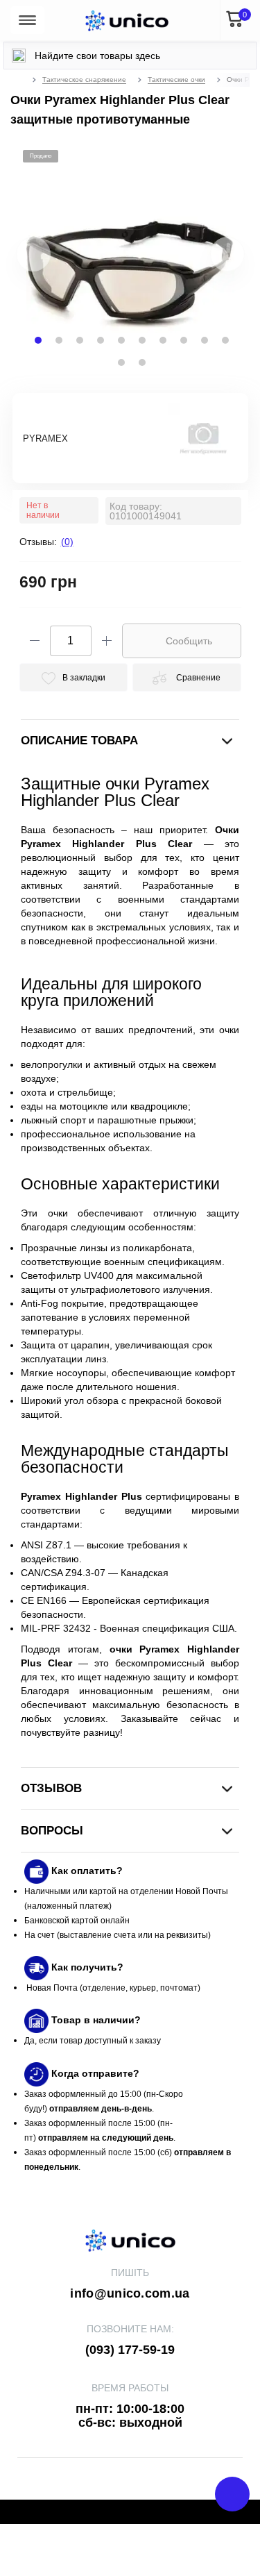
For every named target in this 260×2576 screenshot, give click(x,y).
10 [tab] (225, 340)
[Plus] (107, 641)
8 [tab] (184, 340)
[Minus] (35, 641)
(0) (67, 542)
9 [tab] (205, 340)
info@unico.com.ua (130, 2293)
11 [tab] (121, 362)
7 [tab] (163, 340)
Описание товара (79, 741)
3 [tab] (80, 340)
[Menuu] (27, 20)
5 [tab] (121, 340)
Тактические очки (176, 80)
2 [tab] (59, 340)
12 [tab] (142, 362)
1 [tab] (38, 340)
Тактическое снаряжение (84, 80)
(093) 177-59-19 (130, 2350)
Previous (16, 261)
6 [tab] (142, 340)
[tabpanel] (130, 254)
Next (210, 261)
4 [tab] (101, 340)
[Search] (19, 56)
